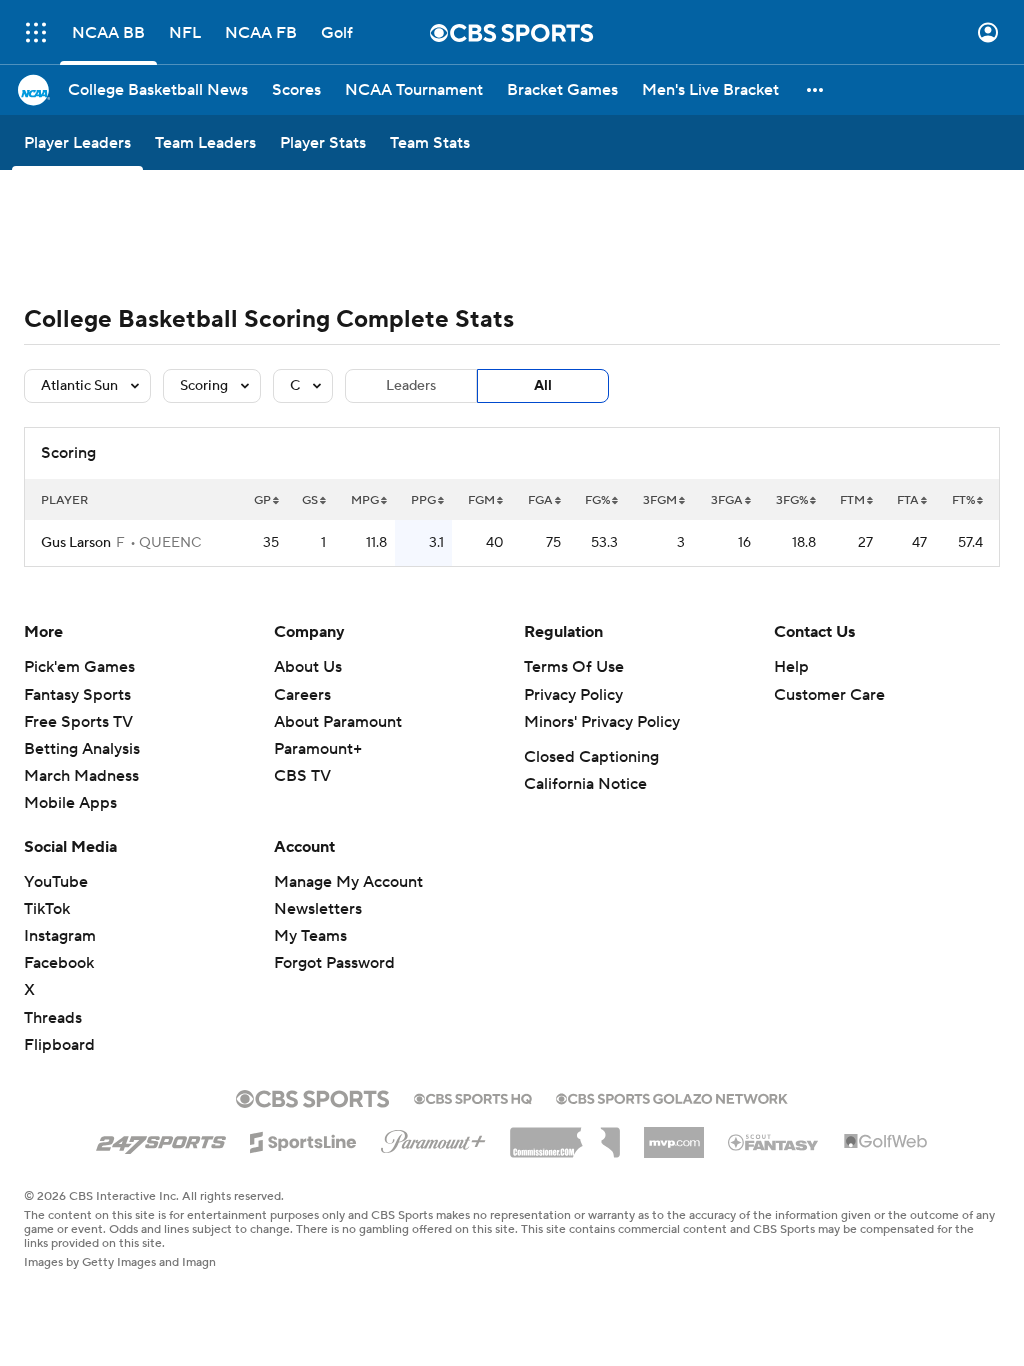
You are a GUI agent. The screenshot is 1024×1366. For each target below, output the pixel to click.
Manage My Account (348, 882)
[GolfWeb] (886, 1142)
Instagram (60, 936)
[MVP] (674, 1135)
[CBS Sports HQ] (473, 1097)
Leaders (411, 386)
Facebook (59, 963)
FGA (540, 500)
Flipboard (59, 1045)
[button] (36, 32)
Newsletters (318, 909)
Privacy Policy (573, 695)
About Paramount (338, 722)
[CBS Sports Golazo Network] (672, 1097)
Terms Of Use (574, 667)
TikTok (47, 909)
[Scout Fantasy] (774, 1141)
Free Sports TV (78, 722)
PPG (423, 500)
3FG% (792, 500)
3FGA (727, 500)
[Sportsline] (303, 1139)
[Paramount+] (433, 1138)
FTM (852, 500)
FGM (481, 500)
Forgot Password (334, 963)
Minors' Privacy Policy (602, 722)
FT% (963, 500)
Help (791, 667)
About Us (308, 667)
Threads (53, 1018)
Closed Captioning (591, 757)
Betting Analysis (82, 749)
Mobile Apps (70, 803)
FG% (597, 500)
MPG (365, 500)
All (543, 386)
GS (310, 500)
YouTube (56, 882)
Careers (302, 695)
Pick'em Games (79, 667)
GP (262, 500)
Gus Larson (76, 543)
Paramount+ (318, 749)
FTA (908, 500)
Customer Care (829, 695)
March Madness (81, 776)
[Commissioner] (565, 1135)
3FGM (660, 500)
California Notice (585, 784)
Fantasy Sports (77, 695)
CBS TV (302, 776)
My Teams (310, 936)
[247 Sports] (161, 1139)
